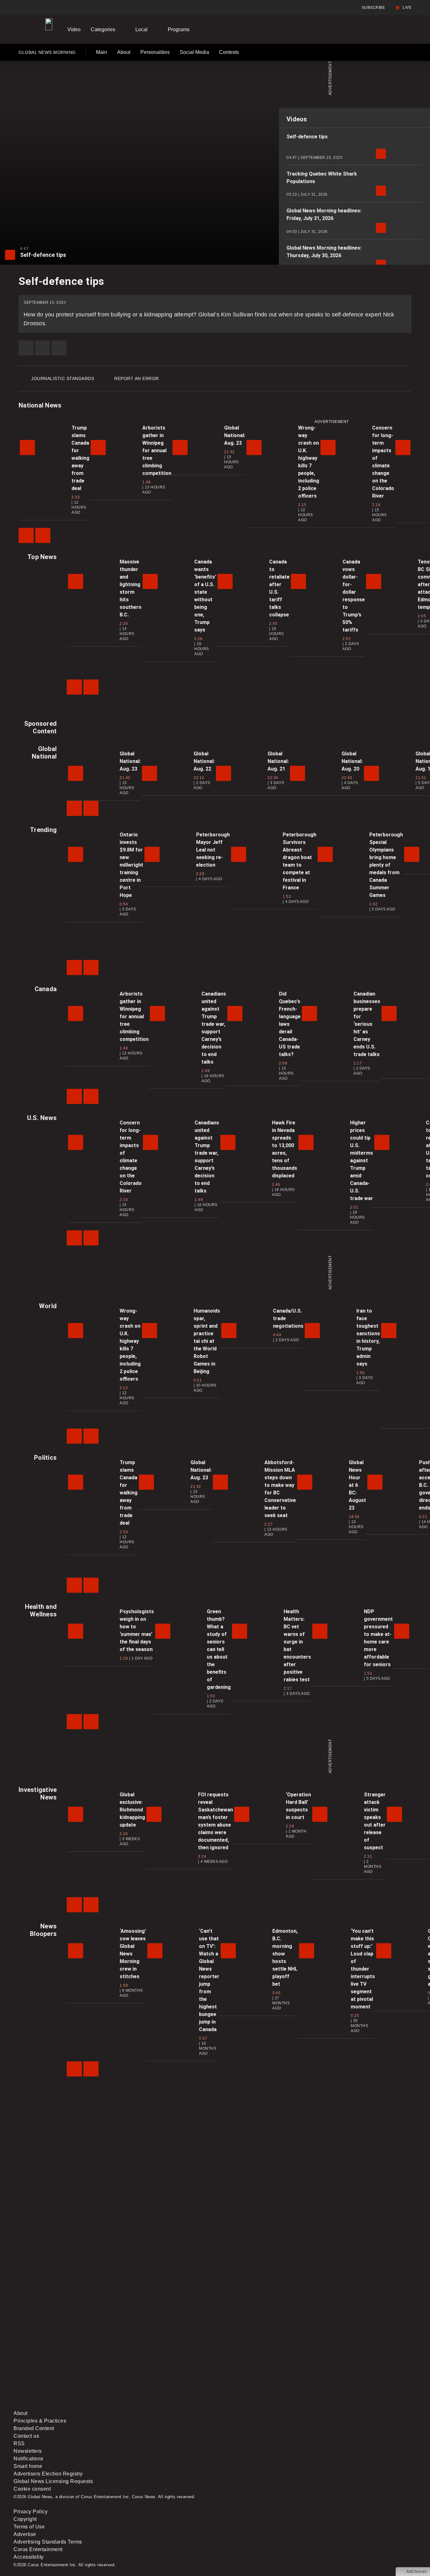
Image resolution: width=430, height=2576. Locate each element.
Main (102, 52)
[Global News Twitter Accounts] (158, 2356)
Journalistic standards (63, 378)
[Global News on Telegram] (253, 2406)
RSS (19, 2443)
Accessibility (29, 2557)
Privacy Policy (31, 2512)
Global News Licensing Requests (53, 2481)
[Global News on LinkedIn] (62, 2406)
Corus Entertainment (38, 2549)
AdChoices (417, 2572)
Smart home (28, 2466)
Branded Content (34, 2428)
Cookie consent (32, 2489)
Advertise (25, 2534)
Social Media (194, 52)
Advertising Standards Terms (48, 2542)
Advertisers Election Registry (48, 2474)
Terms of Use (29, 2527)
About (124, 52)
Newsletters (28, 2451)
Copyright (25, 2519)
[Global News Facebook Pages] (62, 2356)
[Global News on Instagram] (348, 2356)
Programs (179, 29)
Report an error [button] (137, 378)
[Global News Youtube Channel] (253, 2356)
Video (74, 29)
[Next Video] (43, 535)
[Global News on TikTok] (158, 2406)
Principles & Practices (40, 2421)
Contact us (26, 2436)
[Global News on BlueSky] (348, 2406)
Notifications (28, 2459)
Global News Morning (47, 54)
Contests (229, 52)
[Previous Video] (26, 535)
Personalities (155, 52)
